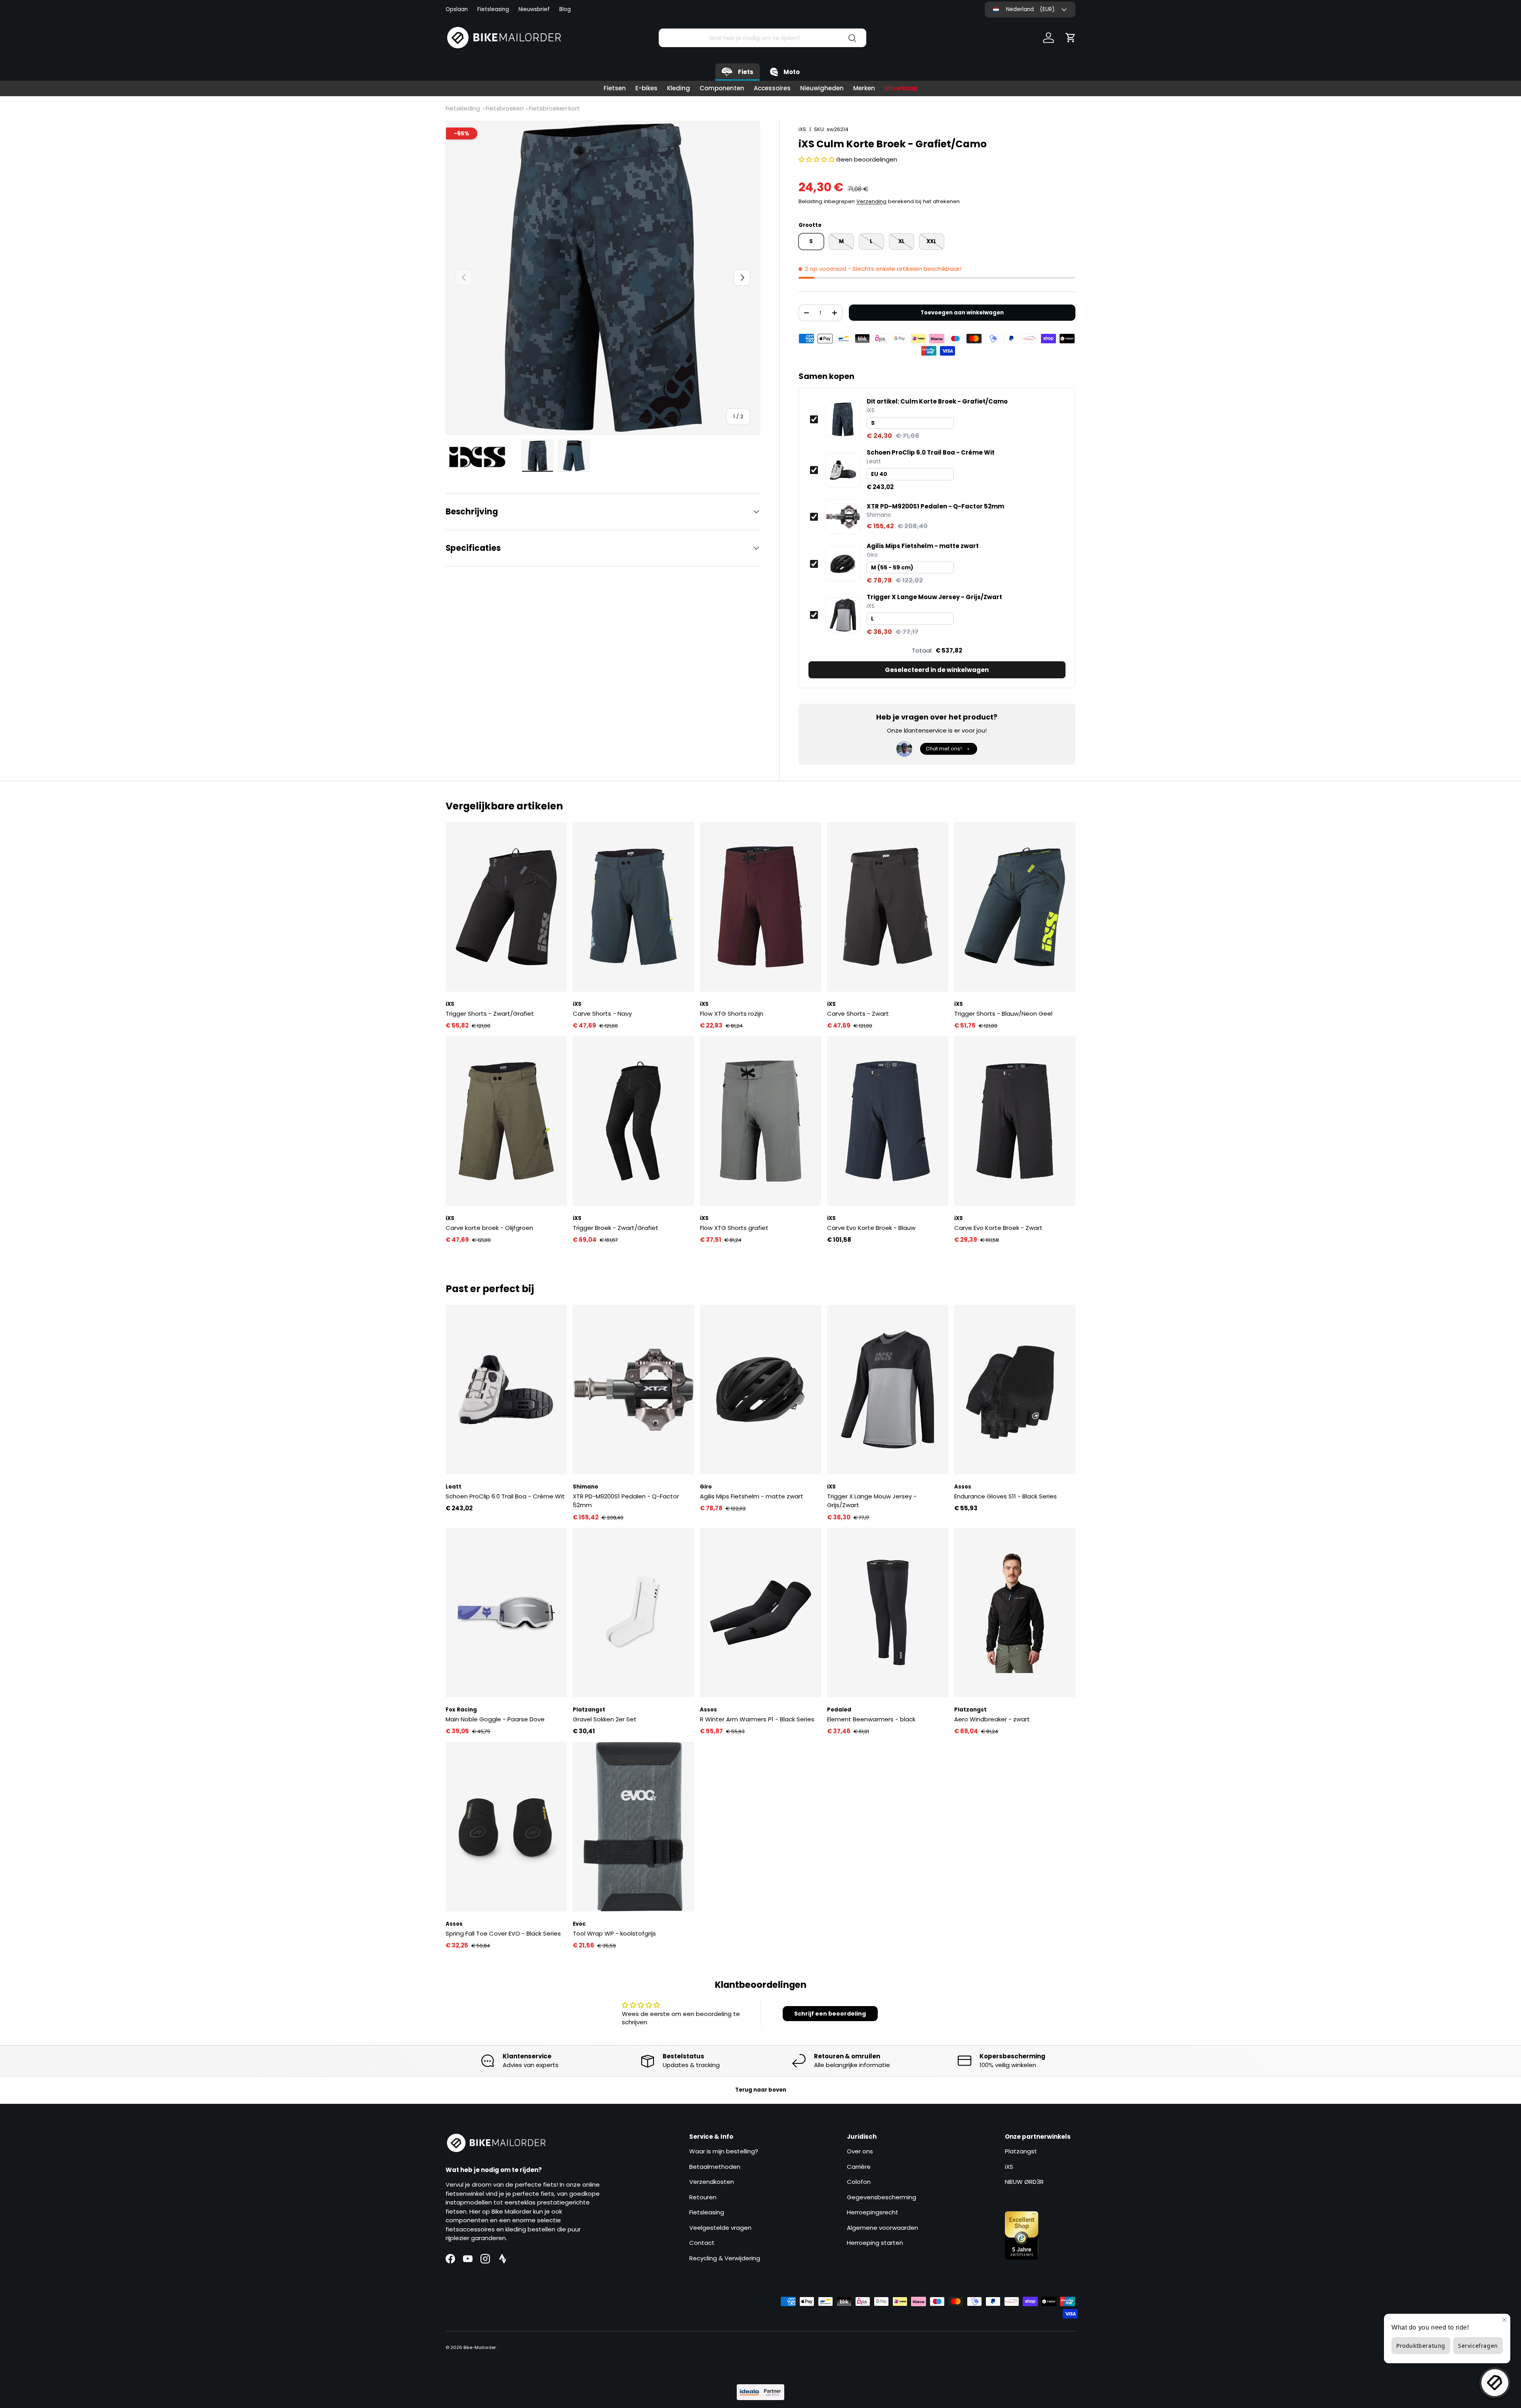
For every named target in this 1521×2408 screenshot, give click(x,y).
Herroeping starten (875, 2243)
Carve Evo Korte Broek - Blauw (871, 1228)
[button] (1071, 38)
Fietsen (615, 88)
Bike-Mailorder (480, 2347)
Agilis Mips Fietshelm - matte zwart (923, 546)
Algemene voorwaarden (882, 2228)
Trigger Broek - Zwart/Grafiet (616, 1228)
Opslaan (457, 9)
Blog (565, 9)
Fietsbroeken (505, 108)
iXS (802, 129)
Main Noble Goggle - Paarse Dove (495, 1719)
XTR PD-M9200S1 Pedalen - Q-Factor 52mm (935, 506)
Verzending (871, 201)
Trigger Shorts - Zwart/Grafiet (490, 1014)
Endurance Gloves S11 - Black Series (1005, 1496)
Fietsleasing (493, 9)
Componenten (722, 88)
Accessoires (772, 88)
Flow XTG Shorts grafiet (734, 1228)
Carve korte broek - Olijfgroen (489, 1228)
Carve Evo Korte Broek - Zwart (998, 1228)
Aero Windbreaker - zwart (992, 1719)
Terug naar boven (761, 2090)
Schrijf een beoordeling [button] (830, 2014)
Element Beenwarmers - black (871, 1719)
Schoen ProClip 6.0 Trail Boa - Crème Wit (931, 453)
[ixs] (481, 457)
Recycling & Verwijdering (725, 2258)
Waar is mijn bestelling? (724, 2151)
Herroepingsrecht (873, 2212)
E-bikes (646, 88)
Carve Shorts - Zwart (858, 1014)
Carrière (859, 2167)
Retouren (703, 2197)
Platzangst (1021, 2151)
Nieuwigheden (822, 88)
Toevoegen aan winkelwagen (962, 313)
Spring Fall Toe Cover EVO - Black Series (503, 1933)
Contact (702, 2243)
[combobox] (762, 38)
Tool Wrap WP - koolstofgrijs (614, 1933)
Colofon (859, 2182)
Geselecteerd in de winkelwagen (937, 670)
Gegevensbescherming (882, 2197)
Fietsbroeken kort (554, 108)
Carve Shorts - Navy (602, 1014)
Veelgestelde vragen (720, 2228)
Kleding (679, 88)
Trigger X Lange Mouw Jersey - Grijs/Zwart (934, 597)
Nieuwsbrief (534, 9)
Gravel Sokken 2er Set (605, 1719)
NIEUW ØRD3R (1024, 2182)
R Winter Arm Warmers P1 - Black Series (757, 1719)
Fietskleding (463, 108)
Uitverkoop (901, 88)
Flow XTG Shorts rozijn (732, 1014)
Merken (864, 88)
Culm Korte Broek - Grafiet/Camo (937, 402)
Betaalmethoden (715, 2167)
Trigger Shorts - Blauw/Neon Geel (1003, 1014)
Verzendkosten (712, 2182)
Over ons (860, 2151)
